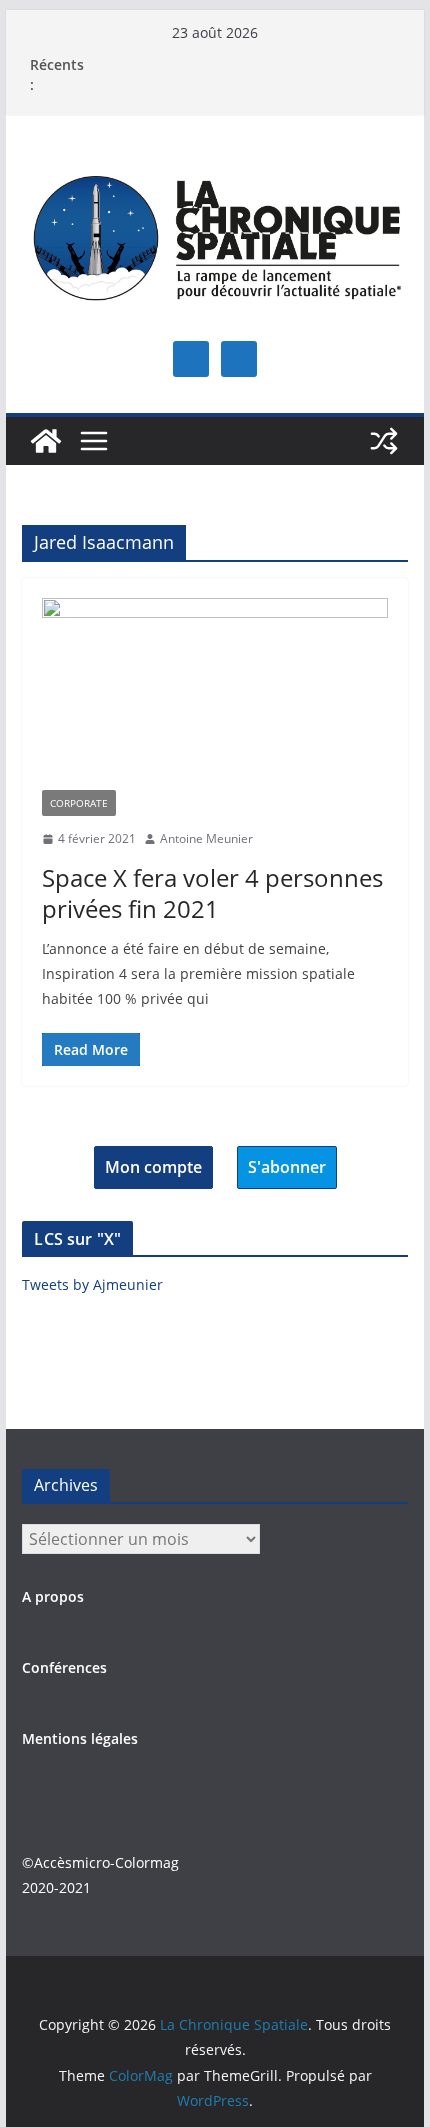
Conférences (64, 1667)
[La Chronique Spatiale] (46, 441)
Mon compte (153, 1167)
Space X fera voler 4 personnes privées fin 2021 (212, 893)
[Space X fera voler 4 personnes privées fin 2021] (214, 694)
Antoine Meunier (206, 838)
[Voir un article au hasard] (384, 441)
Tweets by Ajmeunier (92, 1284)
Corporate (79, 803)
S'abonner (287, 1167)
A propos (53, 1596)
